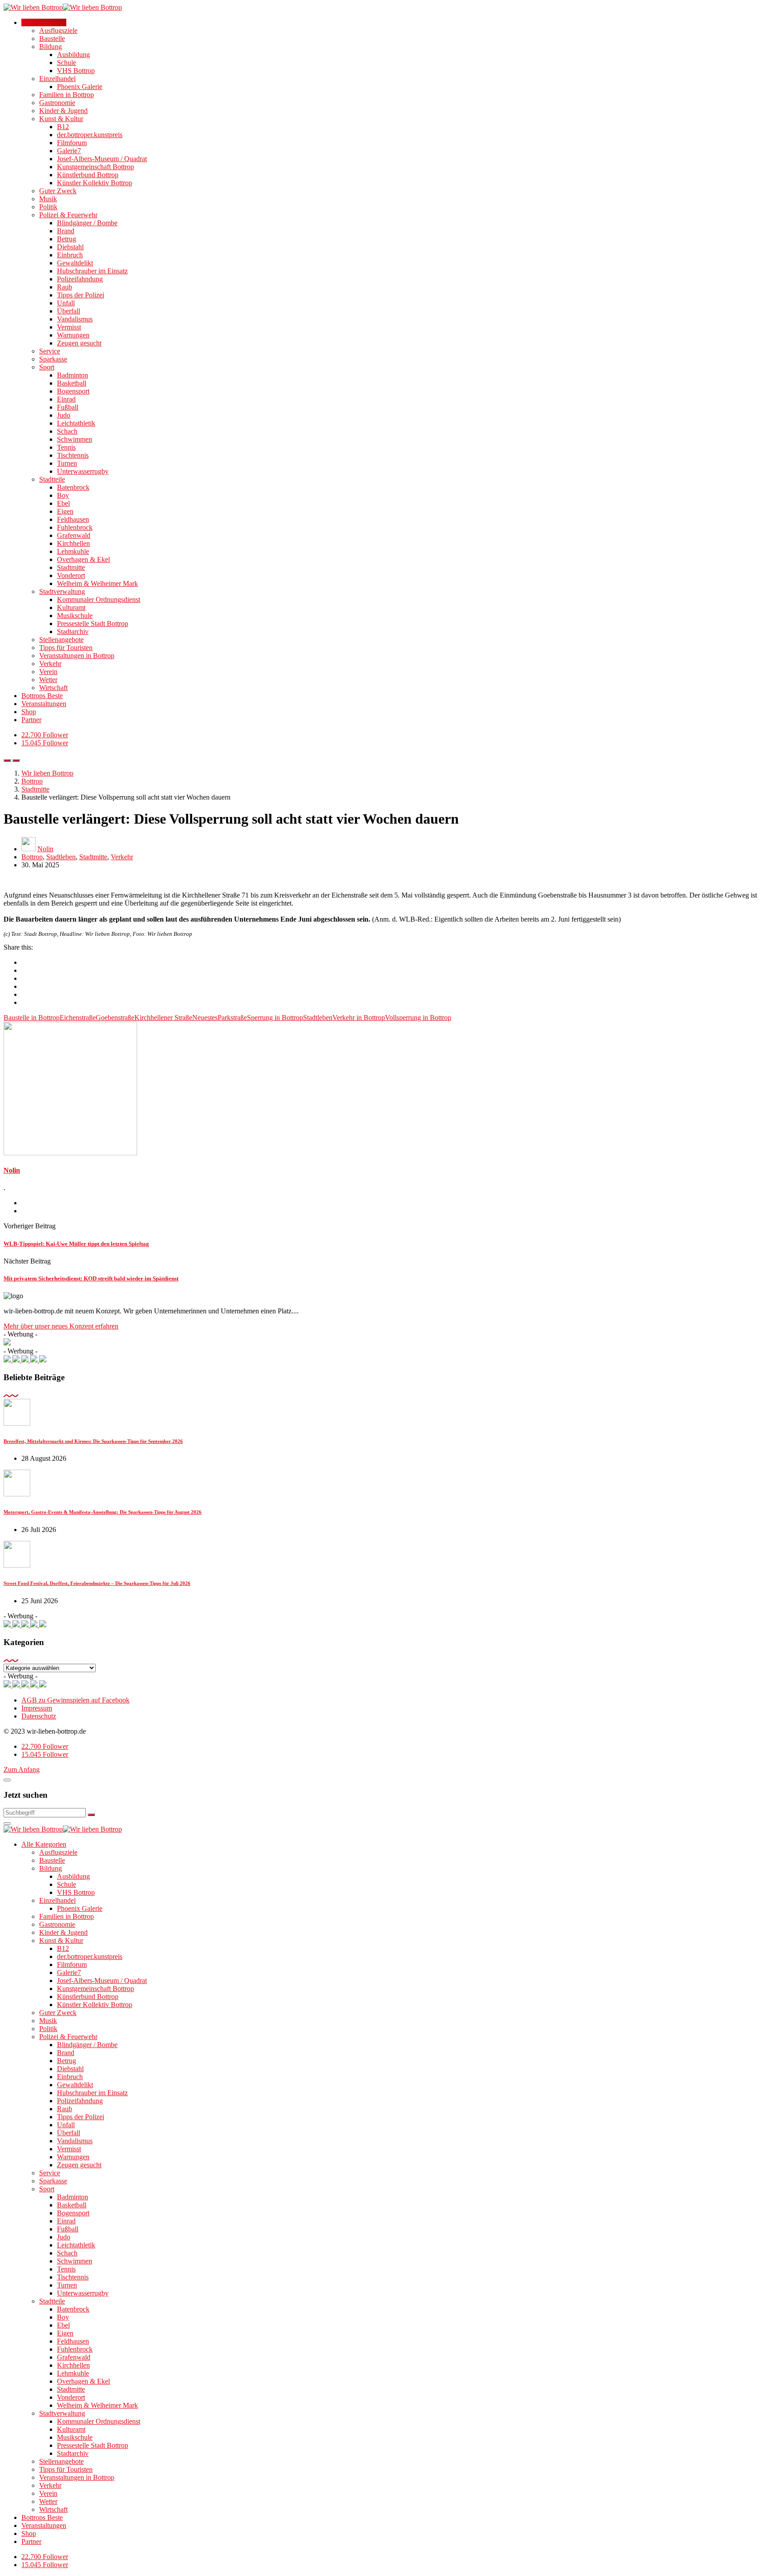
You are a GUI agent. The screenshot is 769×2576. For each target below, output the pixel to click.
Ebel (63, 503)
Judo (64, 415)
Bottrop (32, 857)
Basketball (72, 383)
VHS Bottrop (76, 71)
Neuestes (205, 1018)
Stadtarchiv (73, 632)
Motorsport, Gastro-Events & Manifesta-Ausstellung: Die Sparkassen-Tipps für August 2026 (103, 1512)
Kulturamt (71, 607)
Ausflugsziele (58, 30)
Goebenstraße (115, 1018)
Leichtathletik (76, 423)
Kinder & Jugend (63, 111)
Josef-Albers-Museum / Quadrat (102, 159)
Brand (66, 231)
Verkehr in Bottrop (359, 1018)
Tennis (66, 447)
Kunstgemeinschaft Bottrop (95, 167)
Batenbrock (73, 487)
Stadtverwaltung (62, 591)
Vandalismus (75, 319)
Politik (48, 207)
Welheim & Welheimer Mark (97, 583)
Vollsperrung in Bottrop (418, 1018)
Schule (67, 63)
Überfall (69, 311)
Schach (67, 431)
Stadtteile (52, 479)
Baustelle (52, 39)
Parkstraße (232, 1018)
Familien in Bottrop (67, 95)
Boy (63, 495)
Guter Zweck (58, 191)
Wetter (48, 680)
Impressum (37, 1708)
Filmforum (72, 143)
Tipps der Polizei (81, 295)
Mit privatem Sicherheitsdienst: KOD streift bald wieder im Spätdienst (91, 1278)
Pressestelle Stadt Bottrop (93, 624)
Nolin (45, 849)
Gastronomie (57, 103)
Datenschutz (39, 1716)
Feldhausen (73, 519)
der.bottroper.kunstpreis (90, 135)
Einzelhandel (57, 79)
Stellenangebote (61, 640)
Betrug (67, 239)
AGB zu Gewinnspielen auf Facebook (75, 1700)
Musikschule (75, 616)
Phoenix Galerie (80, 87)
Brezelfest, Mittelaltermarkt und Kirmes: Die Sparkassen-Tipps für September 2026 (93, 1441)
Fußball (68, 407)
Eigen (65, 511)
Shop (29, 712)
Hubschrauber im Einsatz (92, 271)
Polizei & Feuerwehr (68, 215)
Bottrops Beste (42, 696)
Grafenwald (74, 535)
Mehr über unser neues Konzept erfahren (61, 1326)
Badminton (73, 375)
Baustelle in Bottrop (32, 1018)
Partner (31, 720)
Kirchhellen (73, 543)
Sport (47, 367)
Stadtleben (61, 857)
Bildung (51, 47)
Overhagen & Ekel (83, 559)
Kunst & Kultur (61, 119)
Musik (48, 199)
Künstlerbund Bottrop (88, 175)
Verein (48, 672)
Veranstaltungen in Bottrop (77, 656)
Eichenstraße (78, 1018)
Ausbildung (73, 55)
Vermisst (69, 327)
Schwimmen (75, 439)
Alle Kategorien (44, 22)
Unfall (66, 303)
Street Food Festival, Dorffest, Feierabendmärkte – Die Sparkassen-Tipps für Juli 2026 (97, 1583)
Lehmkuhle (73, 551)
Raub (65, 287)
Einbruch (70, 255)
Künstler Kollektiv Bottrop (95, 183)
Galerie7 (69, 151)
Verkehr (50, 664)
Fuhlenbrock (75, 527)
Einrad (66, 399)
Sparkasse (53, 359)
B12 (63, 127)
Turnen (67, 463)
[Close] (7, 1780)
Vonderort (71, 575)
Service (50, 351)
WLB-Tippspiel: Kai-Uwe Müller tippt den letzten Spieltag (76, 1244)
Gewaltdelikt (75, 263)
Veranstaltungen (44, 704)
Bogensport (73, 391)
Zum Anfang (22, 1769)
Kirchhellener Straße (163, 1018)
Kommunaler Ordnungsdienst (99, 599)
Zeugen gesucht (79, 343)
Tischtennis (73, 455)
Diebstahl (70, 247)
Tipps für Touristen (66, 648)
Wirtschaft (53, 688)
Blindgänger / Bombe (87, 223)
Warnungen (73, 335)
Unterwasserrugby (83, 471)
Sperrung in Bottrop (275, 1018)
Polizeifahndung (80, 279)
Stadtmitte (71, 567)
